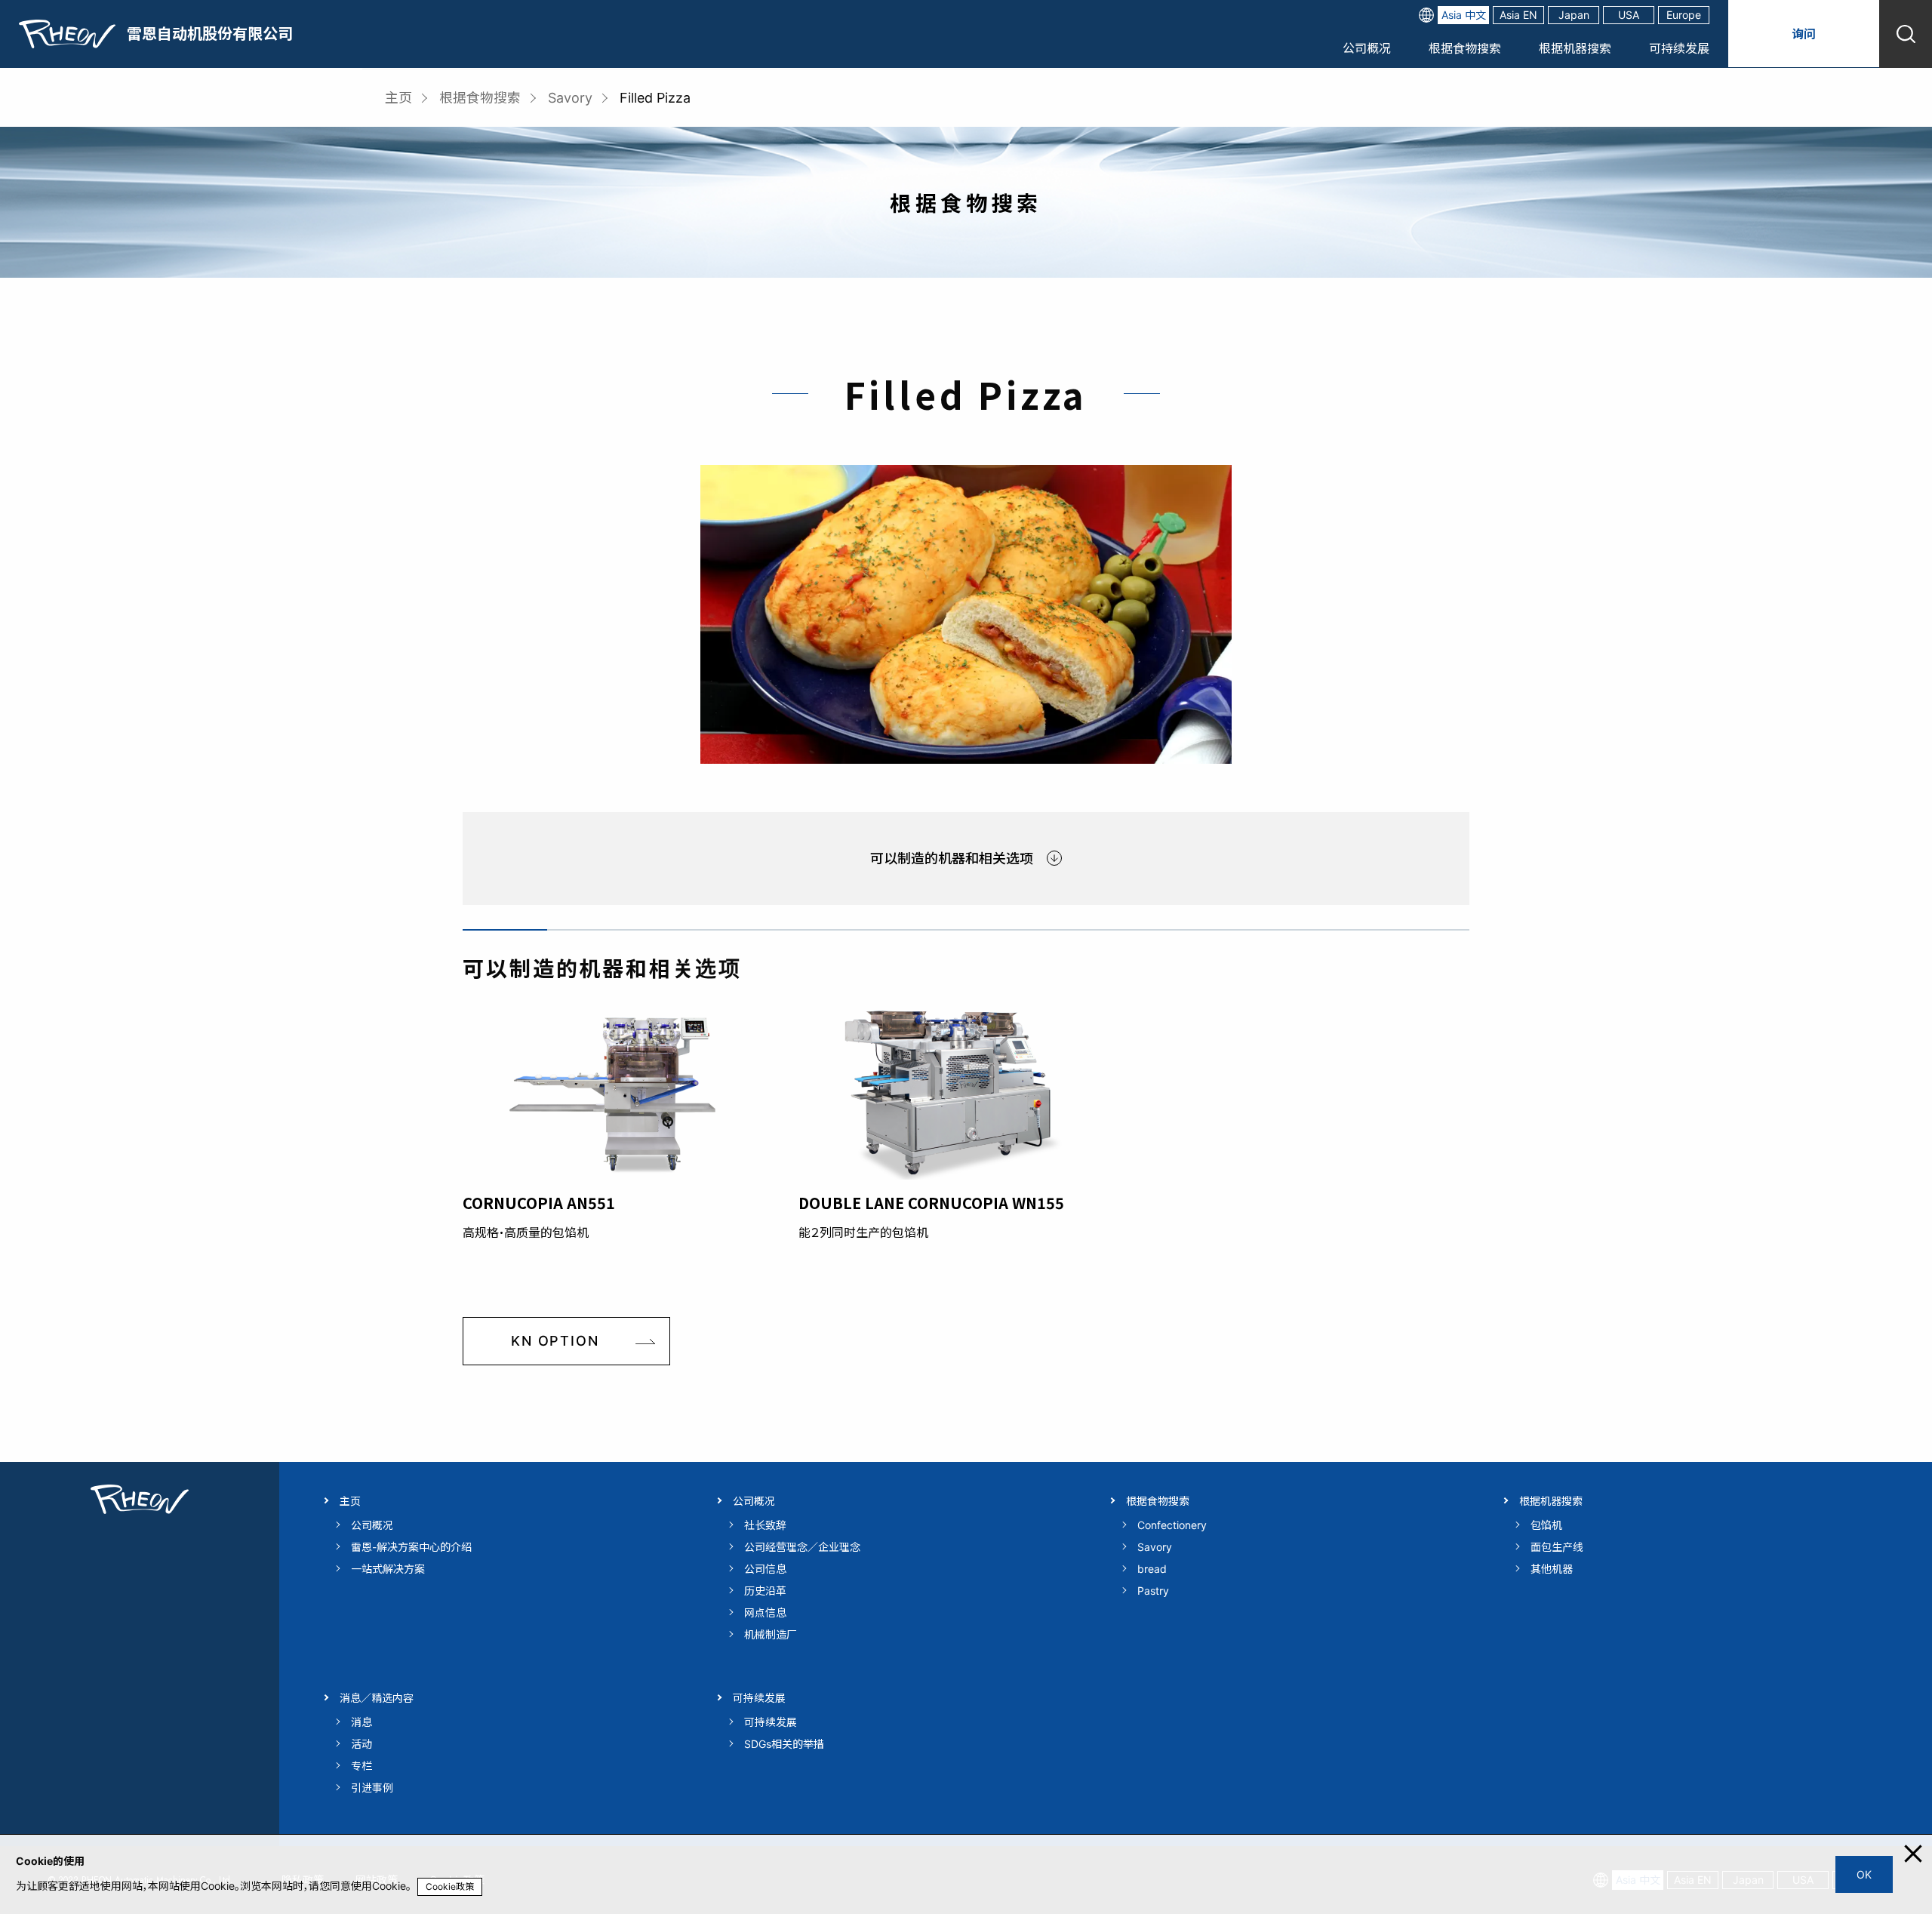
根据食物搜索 (1465, 48)
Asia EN (1518, 15)
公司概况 (1367, 48)
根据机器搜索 (1575, 48)
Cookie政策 (450, 1886)
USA (1629, 15)
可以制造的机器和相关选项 (952, 859)
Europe (1684, 15)
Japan (1574, 15)
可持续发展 (1679, 48)
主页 (398, 98)
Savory (570, 98)
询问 (1804, 34)
